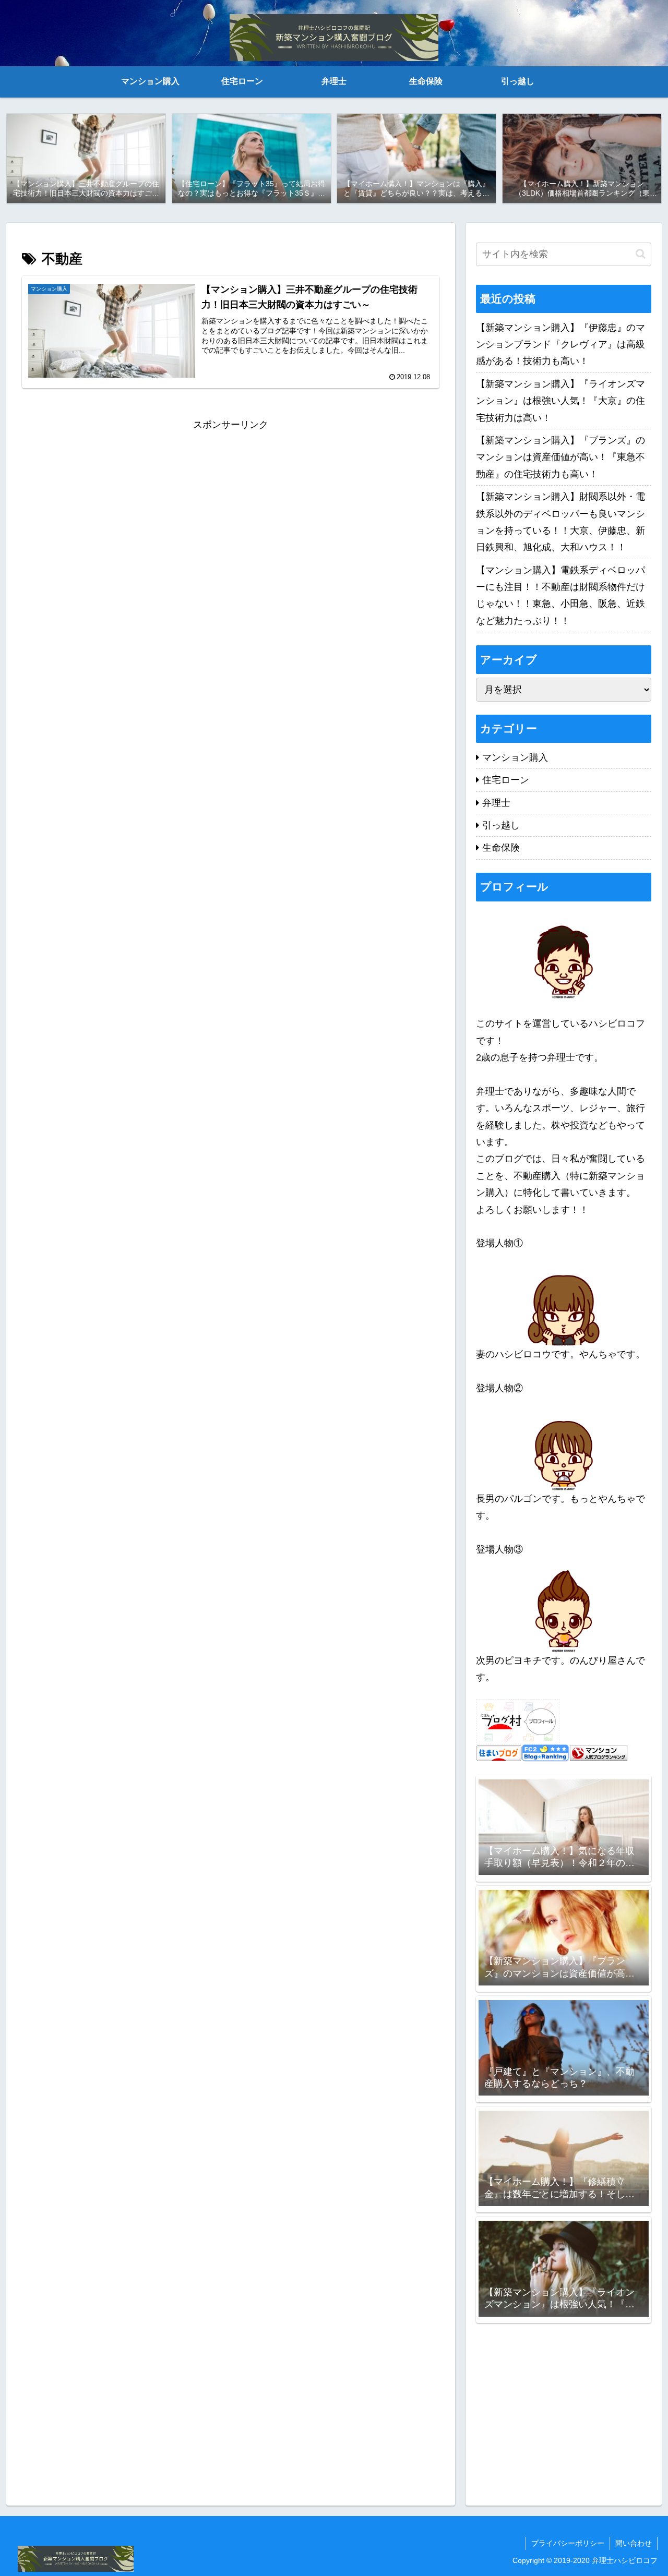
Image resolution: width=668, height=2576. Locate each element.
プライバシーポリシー (568, 2543)
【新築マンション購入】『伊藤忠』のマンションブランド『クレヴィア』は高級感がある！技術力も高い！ (560, 345)
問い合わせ (634, 2543)
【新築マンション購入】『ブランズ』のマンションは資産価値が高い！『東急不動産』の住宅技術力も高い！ (560, 457)
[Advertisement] (231, 506)
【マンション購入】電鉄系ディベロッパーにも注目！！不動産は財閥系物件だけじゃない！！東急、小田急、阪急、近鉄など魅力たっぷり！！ (560, 595)
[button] (641, 254)
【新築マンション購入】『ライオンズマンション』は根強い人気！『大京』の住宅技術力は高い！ (560, 401)
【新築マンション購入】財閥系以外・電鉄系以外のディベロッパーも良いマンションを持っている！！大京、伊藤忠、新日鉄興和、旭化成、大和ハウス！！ (560, 522)
